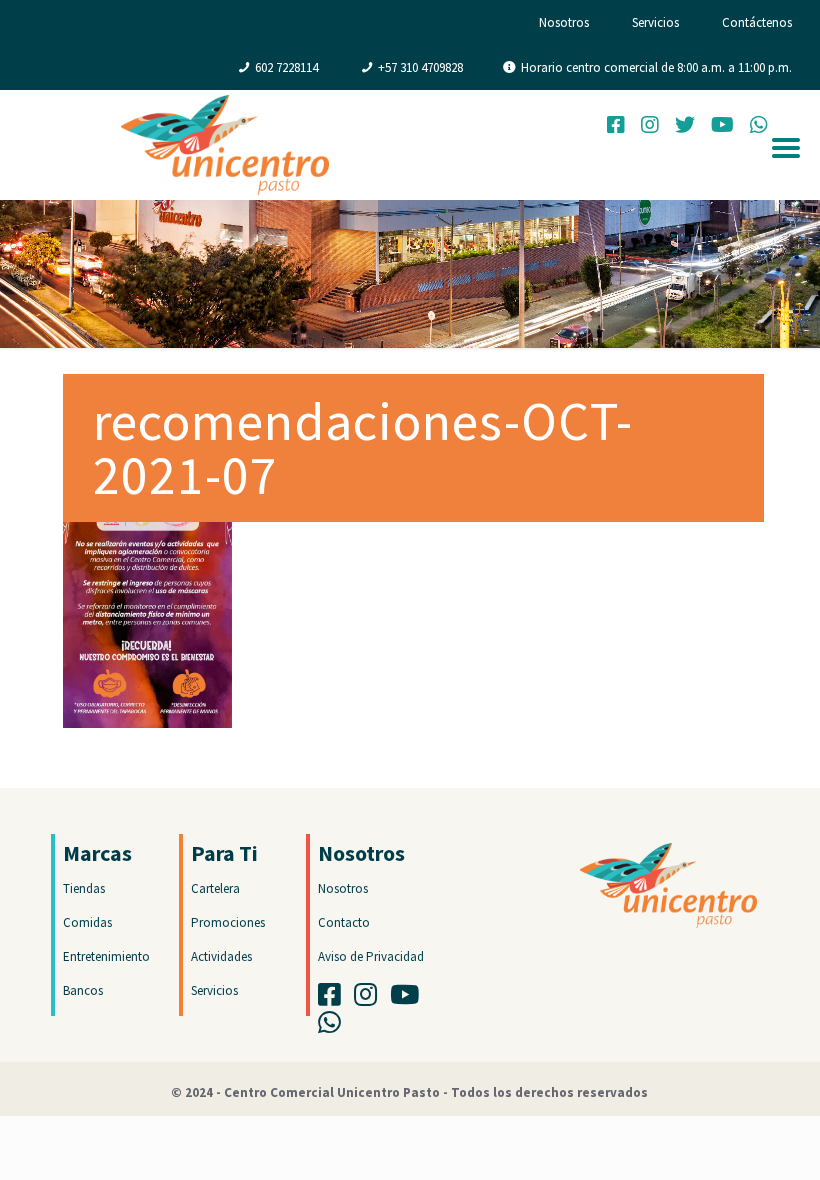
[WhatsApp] (334, 1027)
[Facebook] (616, 127)
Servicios (655, 22)
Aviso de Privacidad (371, 956)
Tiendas (84, 888)
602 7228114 (286, 67)
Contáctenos (757, 22)
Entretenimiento (106, 956)
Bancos (83, 990)
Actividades (221, 956)
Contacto (344, 922)
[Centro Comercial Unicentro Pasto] (225, 145)
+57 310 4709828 (420, 67)
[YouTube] (722, 127)
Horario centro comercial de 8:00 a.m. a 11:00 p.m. (656, 67)
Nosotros (564, 22)
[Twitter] (685, 127)
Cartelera (215, 888)
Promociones (228, 922)
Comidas (87, 922)
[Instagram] (650, 127)
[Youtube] (409, 999)
